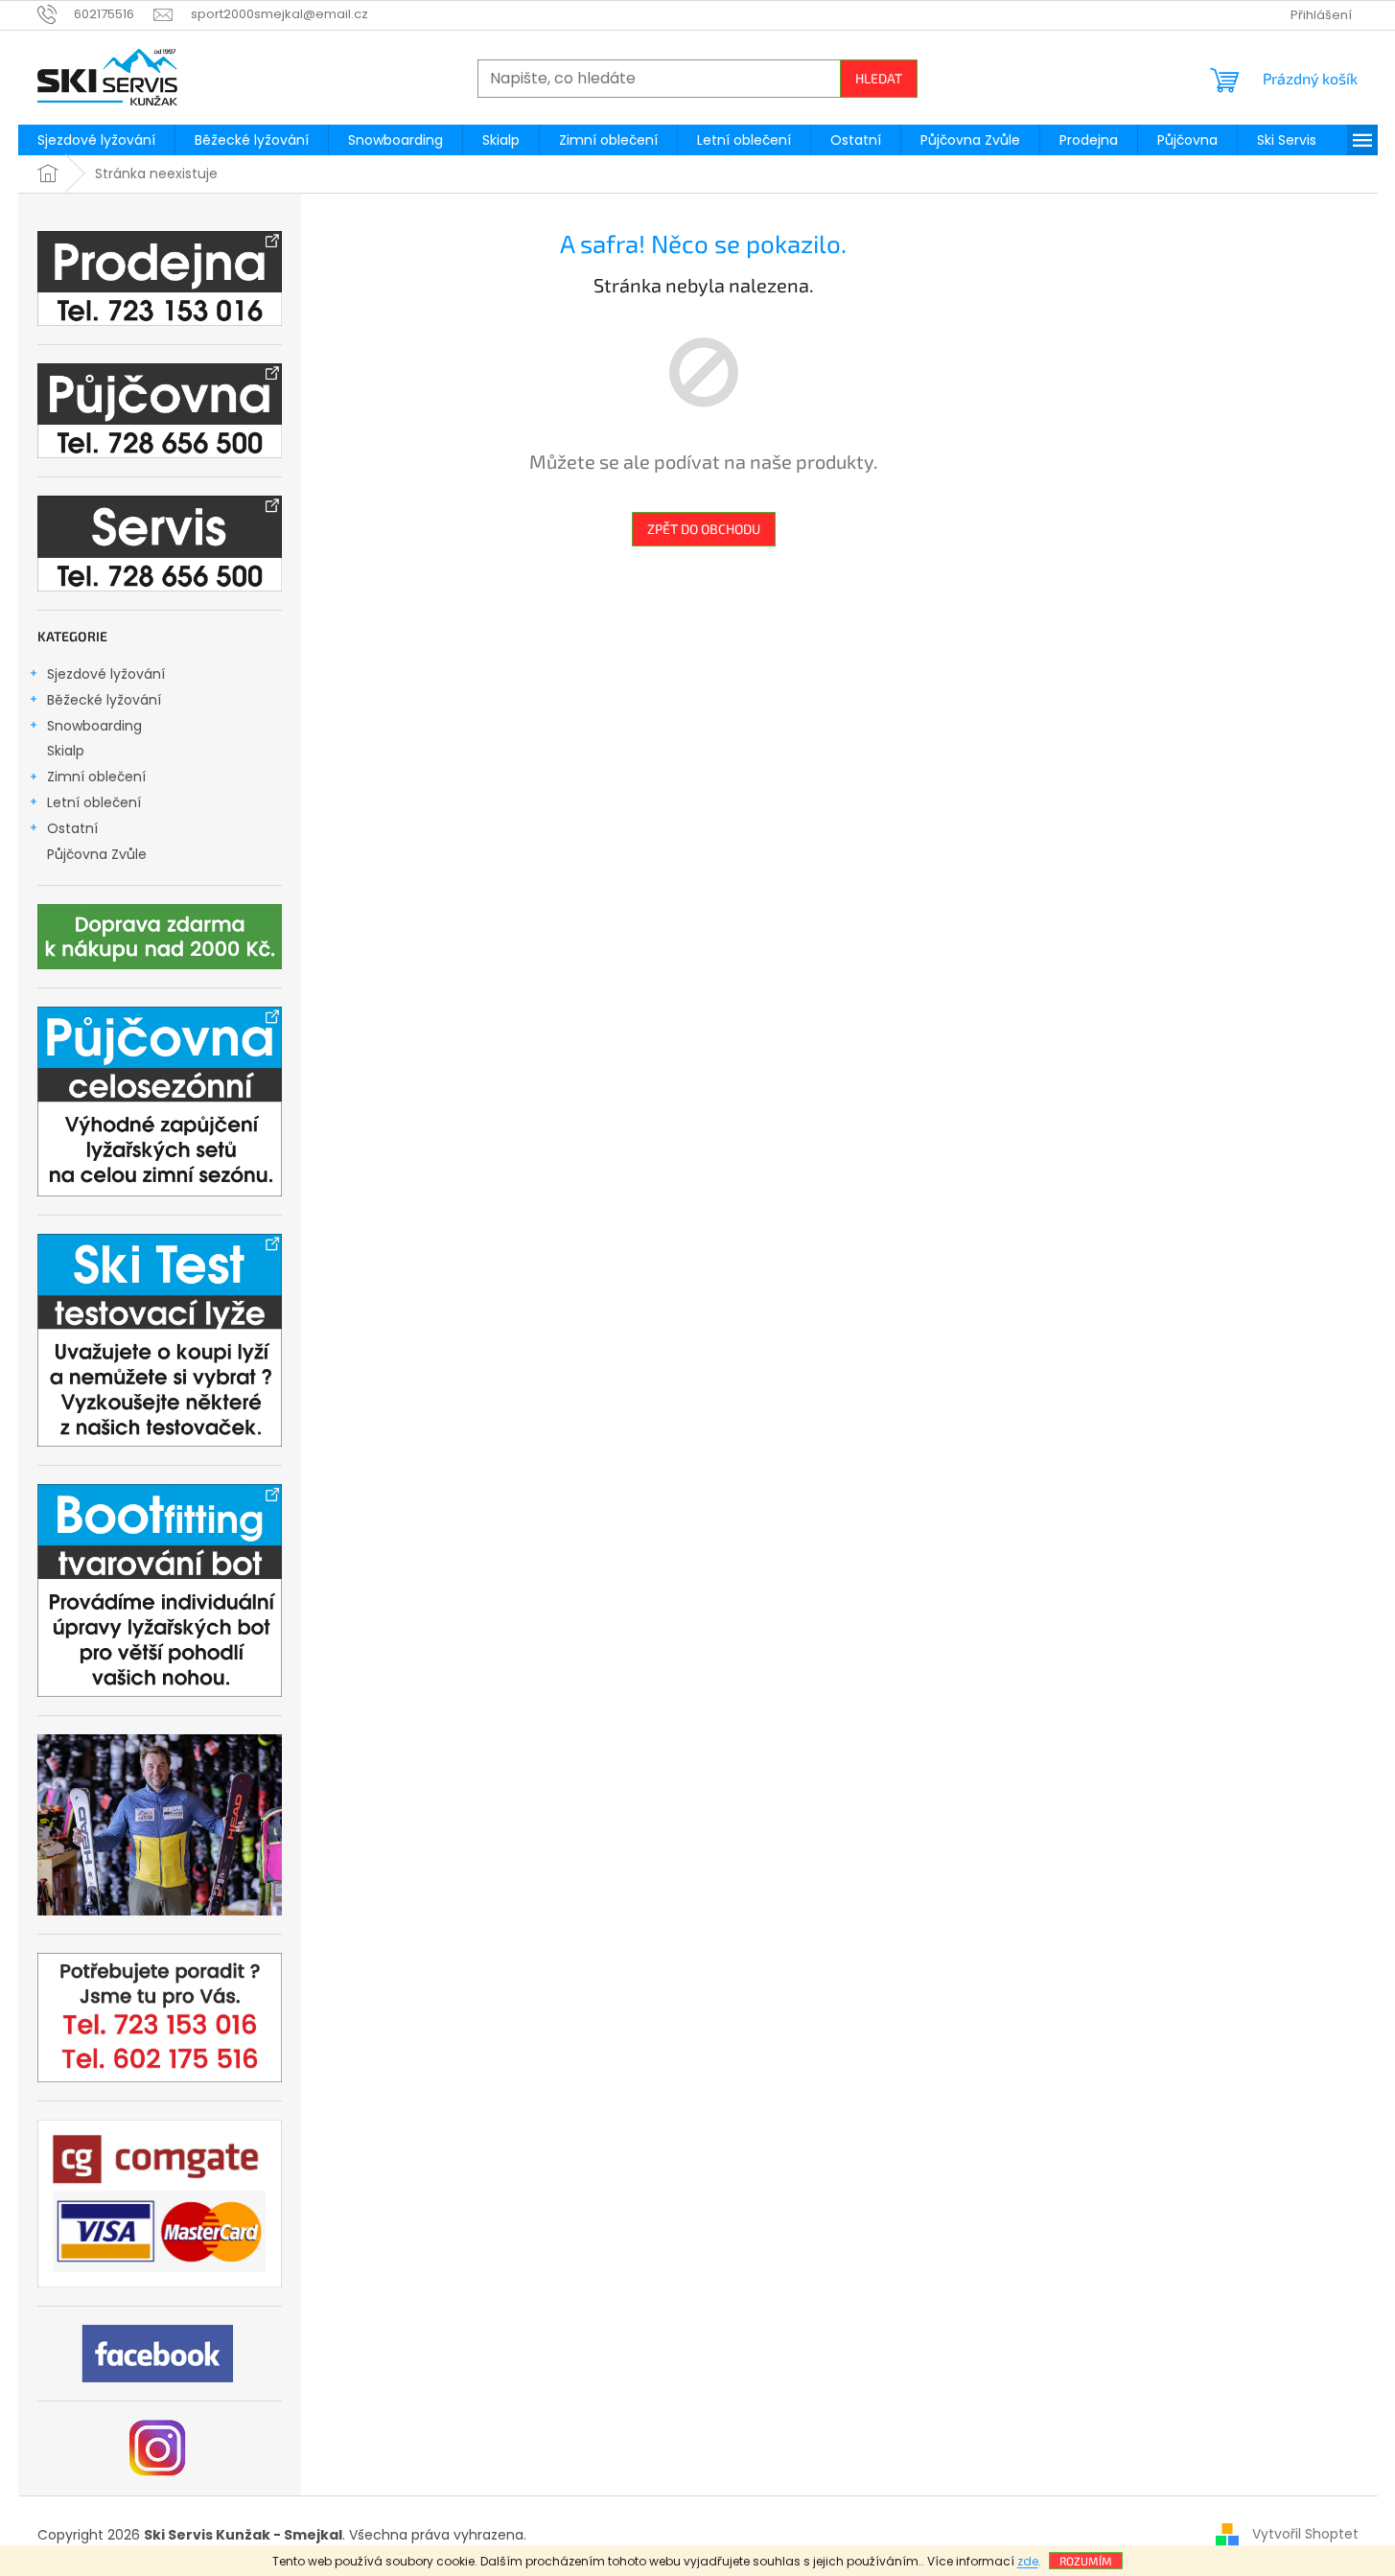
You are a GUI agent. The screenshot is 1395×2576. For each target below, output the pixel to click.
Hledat (879, 78)
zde (1028, 2561)
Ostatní (72, 828)
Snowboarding (94, 726)
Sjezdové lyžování (106, 674)
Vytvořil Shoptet (1305, 2534)
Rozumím (1086, 2561)
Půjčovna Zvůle (97, 854)
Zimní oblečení (96, 777)
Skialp (66, 751)
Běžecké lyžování (104, 700)
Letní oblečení (94, 802)
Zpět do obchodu (704, 529)
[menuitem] (96, 140)
